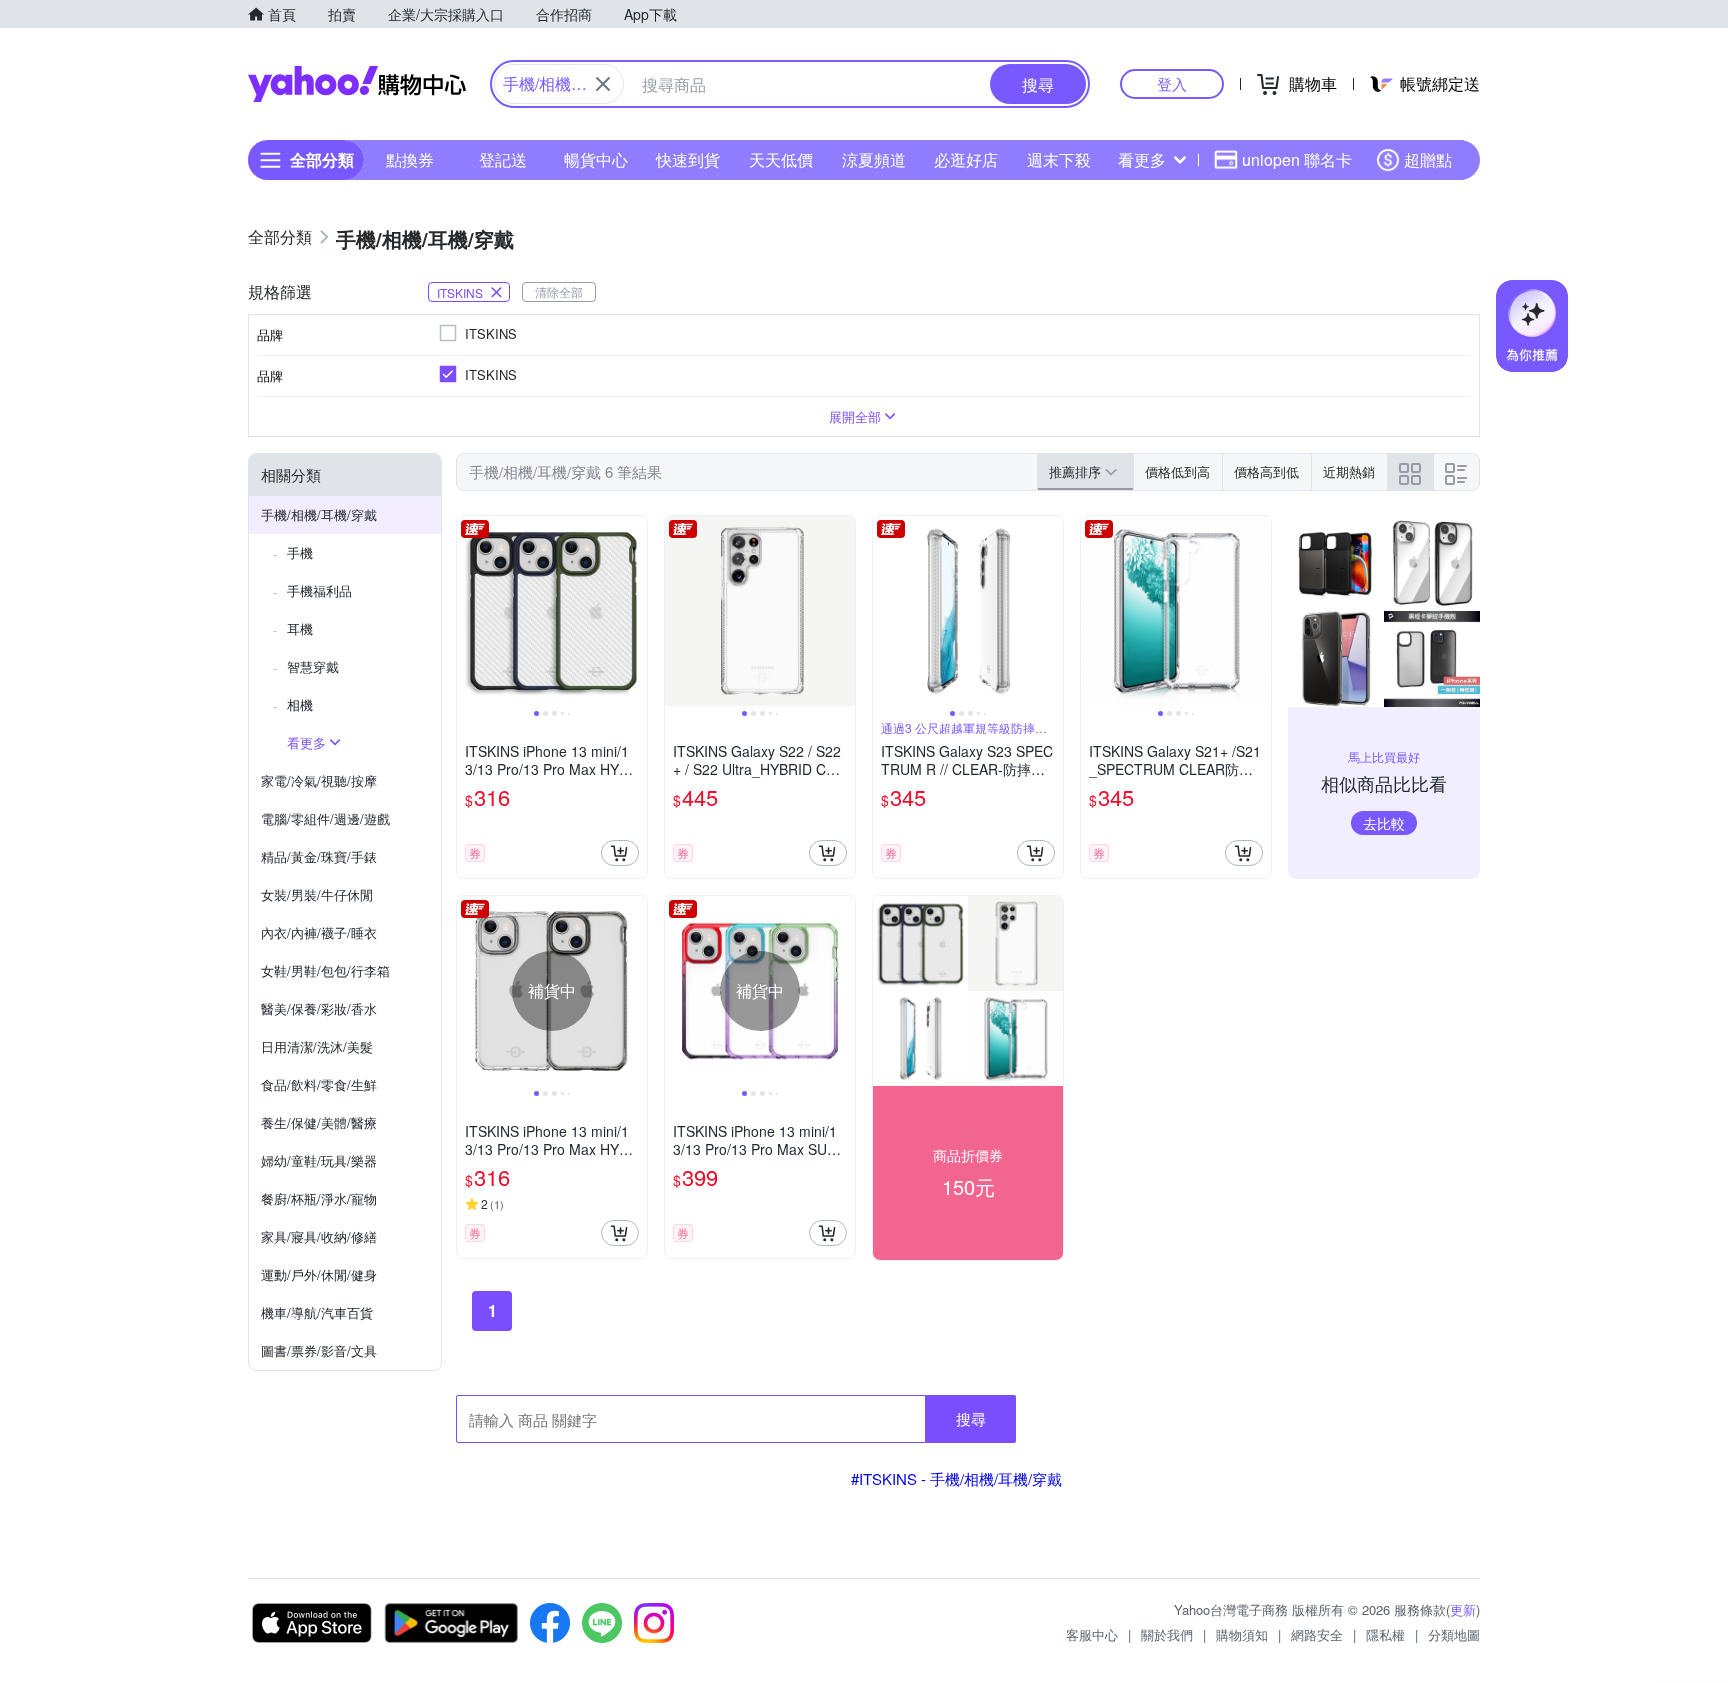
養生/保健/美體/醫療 (319, 1122)
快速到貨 (688, 159)
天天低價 (781, 159)
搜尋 (971, 1418)
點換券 (410, 159)
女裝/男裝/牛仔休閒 (317, 894)
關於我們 (1167, 1634)
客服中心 (1092, 1634)
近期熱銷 (1349, 471)
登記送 (503, 159)
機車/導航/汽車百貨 (317, 1312)
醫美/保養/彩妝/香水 (319, 1008)
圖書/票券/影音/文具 (319, 1350)
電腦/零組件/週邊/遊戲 (325, 818)
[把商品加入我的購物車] (620, 853)
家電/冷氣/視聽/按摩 (319, 780)
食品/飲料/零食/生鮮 (319, 1084)
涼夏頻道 (874, 159)
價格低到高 (1177, 471)
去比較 (1384, 823)
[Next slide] (634, 611)
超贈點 (1428, 159)
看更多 (1142, 159)
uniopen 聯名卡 (1297, 159)
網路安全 (1317, 1634)
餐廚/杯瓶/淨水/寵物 (319, 1198)
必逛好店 (966, 159)
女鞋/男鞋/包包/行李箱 (325, 970)
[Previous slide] (470, 611)
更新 (1463, 1609)
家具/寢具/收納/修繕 (319, 1236)
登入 (1172, 83)
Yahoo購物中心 (357, 84)
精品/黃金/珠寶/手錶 (319, 856)
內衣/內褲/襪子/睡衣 (319, 932)
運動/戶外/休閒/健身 (319, 1274)
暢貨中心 (596, 159)
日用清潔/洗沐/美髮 (317, 1046)
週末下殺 (1059, 159)
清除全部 (559, 291)
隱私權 (1385, 1634)
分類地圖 (1454, 1634)
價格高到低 (1266, 471)
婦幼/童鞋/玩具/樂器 (319, 1160)
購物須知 (1242, 1634)
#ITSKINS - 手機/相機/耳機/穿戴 (956, 1478)
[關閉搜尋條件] (603, 84)
